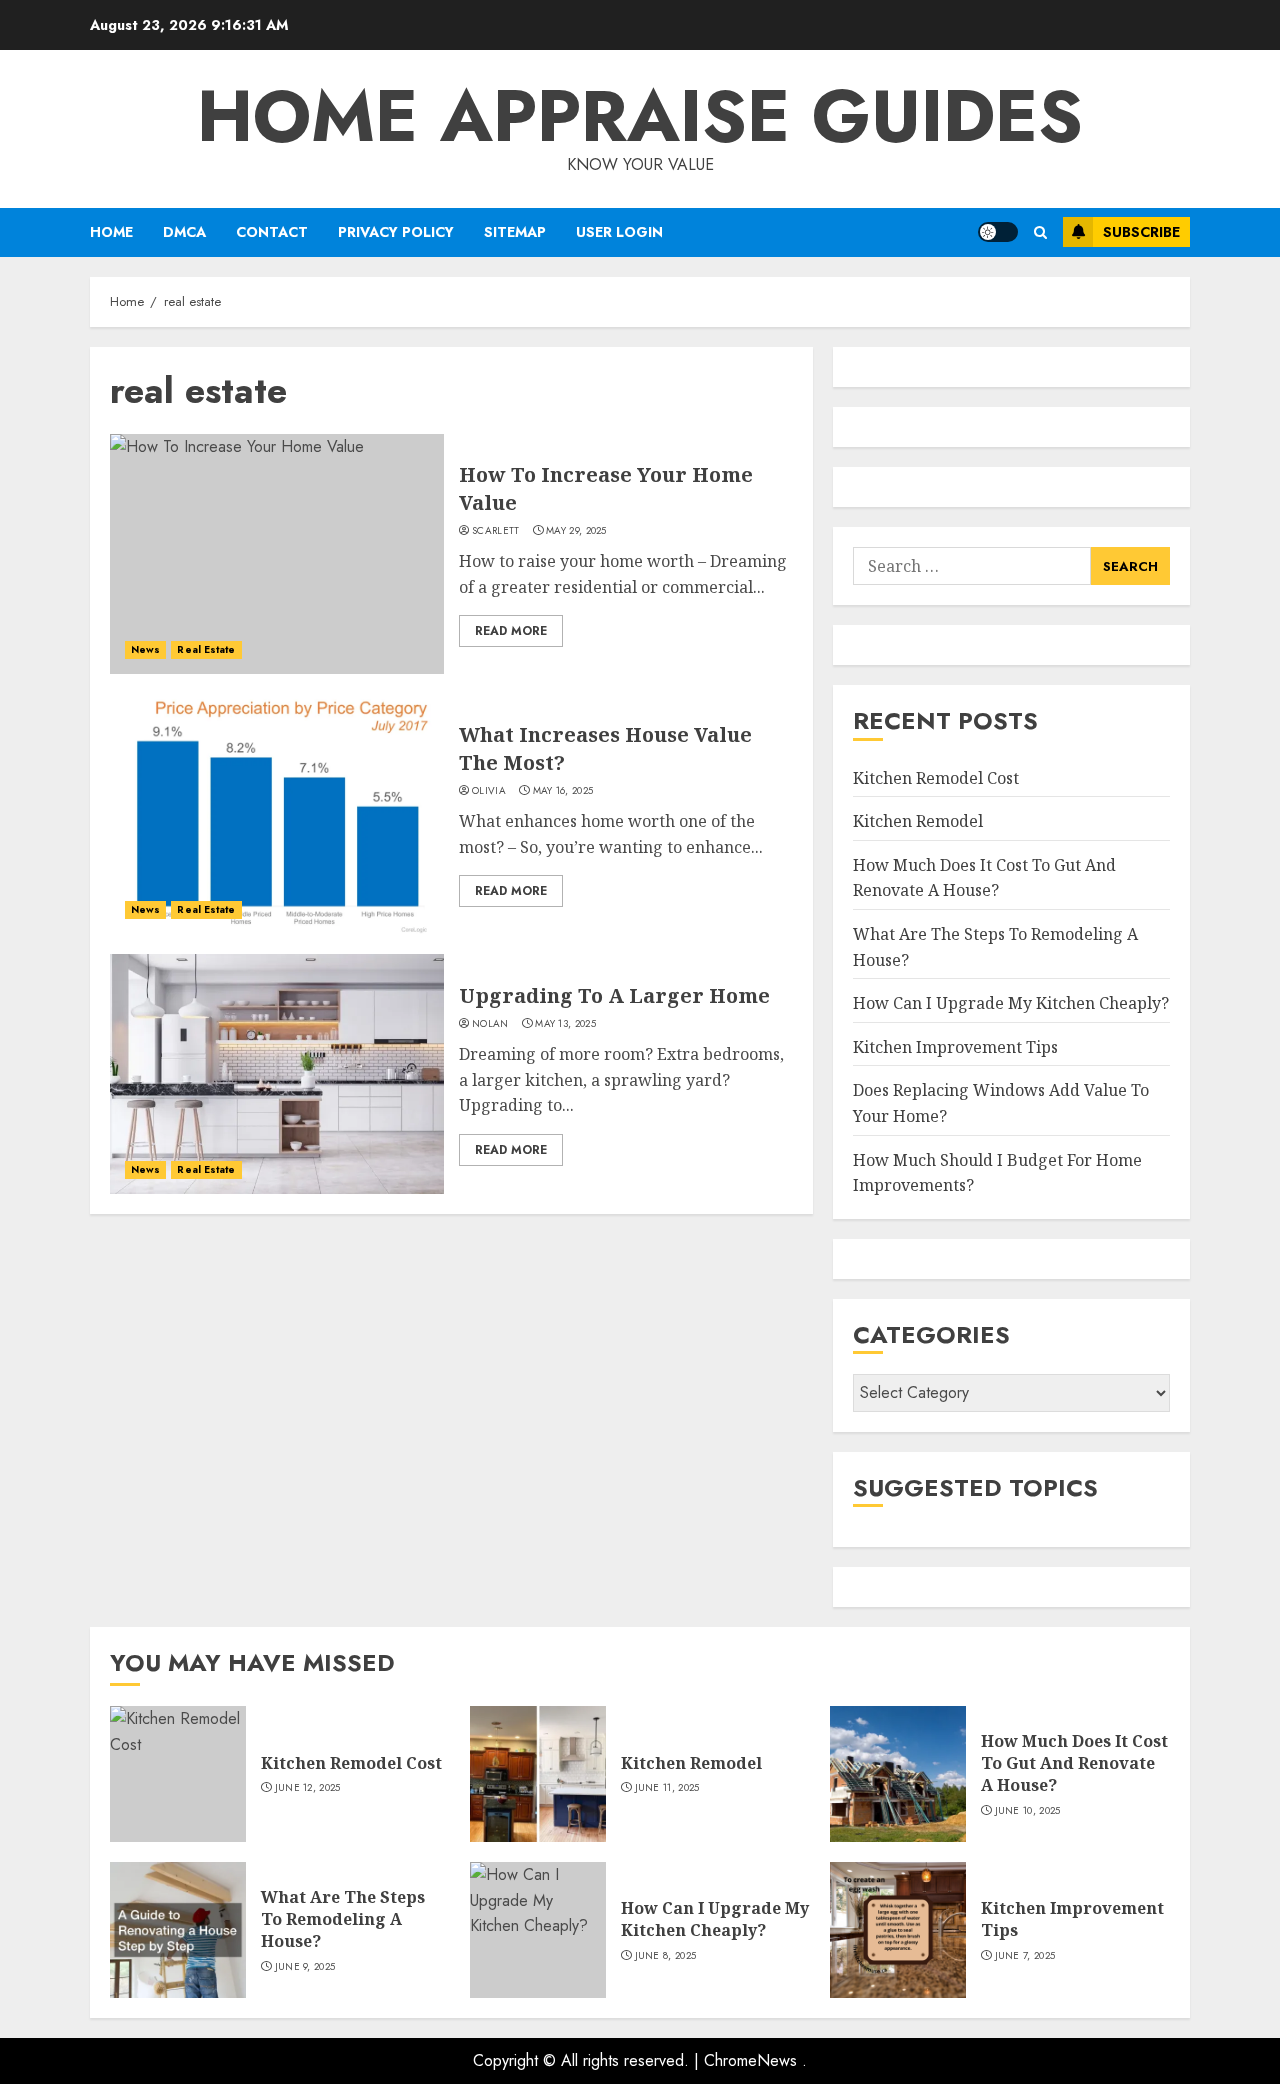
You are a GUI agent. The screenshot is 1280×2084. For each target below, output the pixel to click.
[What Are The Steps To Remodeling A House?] (178, 1930)
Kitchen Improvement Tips (955, 1047)
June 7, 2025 (1025, 1956)
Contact (272, 232)
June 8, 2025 (666, 1956)
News (145, 649)
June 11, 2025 (667, 1788)
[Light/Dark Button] (998, 232)
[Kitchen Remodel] (538, 1774)
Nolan (490, 1024)
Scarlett (495, 531)
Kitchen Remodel (918, 821)
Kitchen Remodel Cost (936, 778)
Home (111, 232)
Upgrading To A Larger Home (614, 995)
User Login (619, 232)
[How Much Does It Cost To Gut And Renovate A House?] (898, 1774)
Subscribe (1141, 232)
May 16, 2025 (563, 791)
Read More (511, 631)
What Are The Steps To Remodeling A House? (343, 1919)
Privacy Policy (396, 232)
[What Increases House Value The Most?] (277, 814)
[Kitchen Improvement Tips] (898, 1930)
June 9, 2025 (305, 1967)
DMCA (184, 232)
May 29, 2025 (576, 531)
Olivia (489, 791)
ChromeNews (750, 2060)
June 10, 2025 (1028, 1811)
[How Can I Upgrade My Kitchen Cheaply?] (538, 1930)
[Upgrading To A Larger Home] (277, 1074)
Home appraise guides (640, 116)
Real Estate (206, 649)
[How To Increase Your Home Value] (277, 554)
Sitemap (515, 232)
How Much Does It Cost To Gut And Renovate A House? (984, 878)
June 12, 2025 (308, 1788)
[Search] (1040, 232)
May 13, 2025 (565, 1024)
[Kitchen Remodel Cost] (178, 1774)
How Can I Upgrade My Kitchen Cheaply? (1011, 1003)
